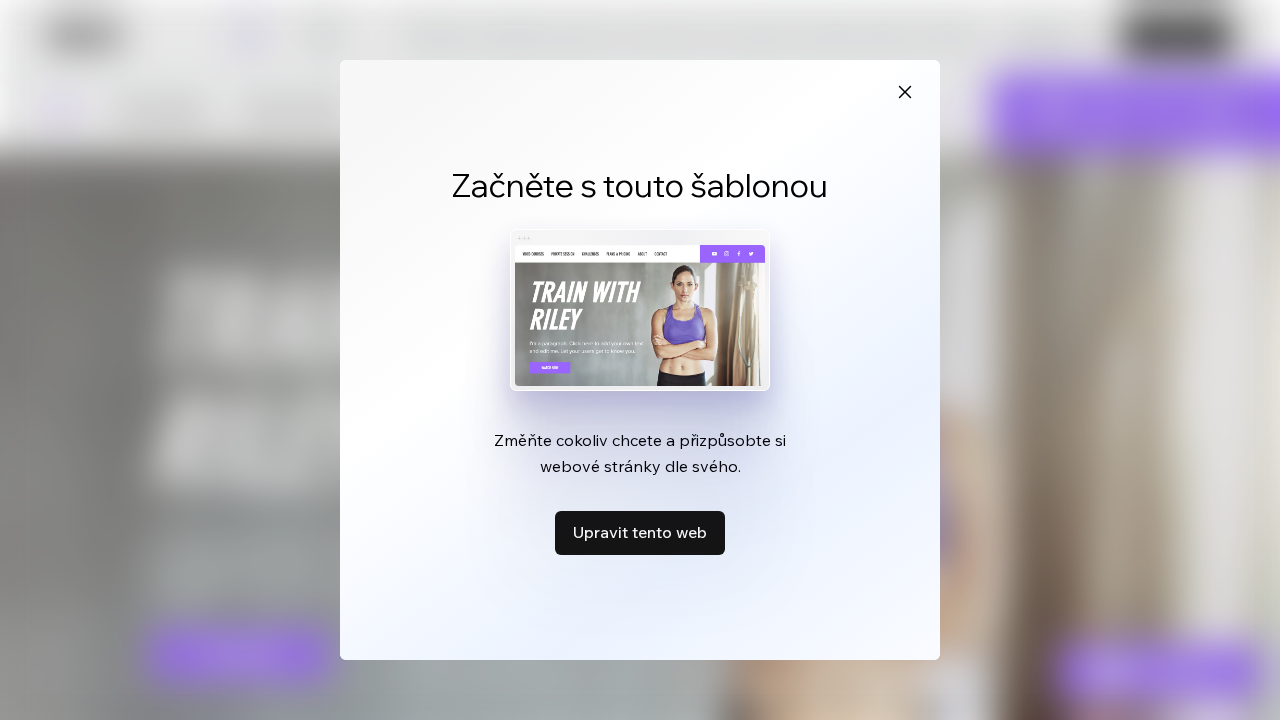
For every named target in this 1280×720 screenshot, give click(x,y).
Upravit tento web (640, 532)
